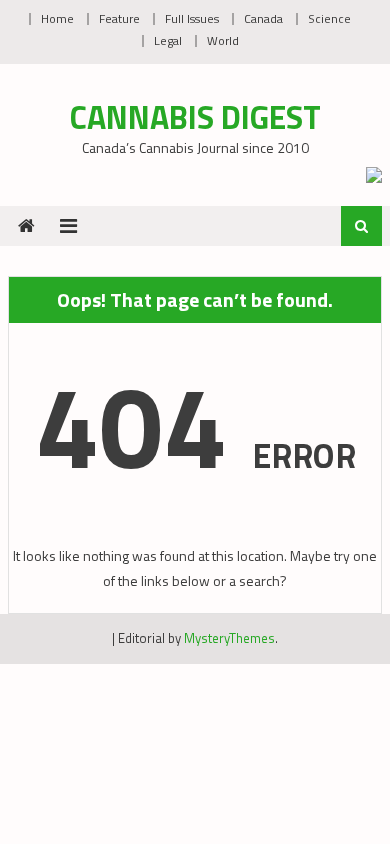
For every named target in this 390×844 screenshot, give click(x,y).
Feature (119, 18)
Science (329, 18)
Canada (263, 18)
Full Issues (192, 18)
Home (57, 18)
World (223, 40)
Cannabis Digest (195, 117)
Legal (168, 40)
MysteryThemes (229, 638)
